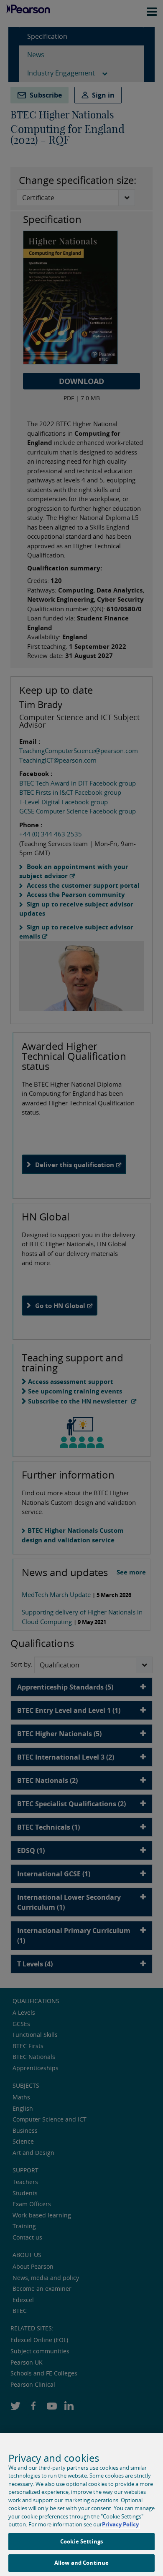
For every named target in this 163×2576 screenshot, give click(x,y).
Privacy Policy (120, 2524)
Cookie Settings (81, 2541)
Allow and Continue (81, 2563)
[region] (81, 2504)
